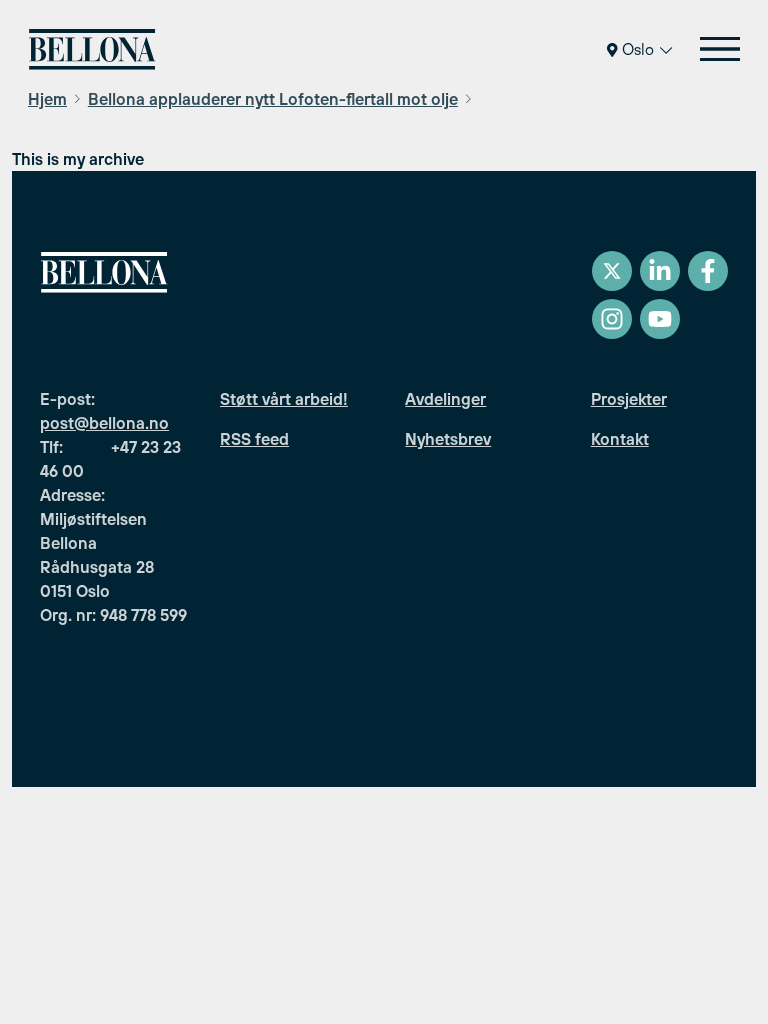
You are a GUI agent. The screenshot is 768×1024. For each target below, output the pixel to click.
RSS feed (254, 439)
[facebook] (708, 271)
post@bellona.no (104, 423)
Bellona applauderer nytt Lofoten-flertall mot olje (273, 99)
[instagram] (612, 319)
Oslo (638, 49)
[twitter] (612, 271)
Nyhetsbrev (448, 439)
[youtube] (660, 319)
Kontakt (620, 439)
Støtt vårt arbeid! (284, 399)
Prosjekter (629, 399)
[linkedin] (660, 271)
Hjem (47, 99)
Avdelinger (445, 399)
